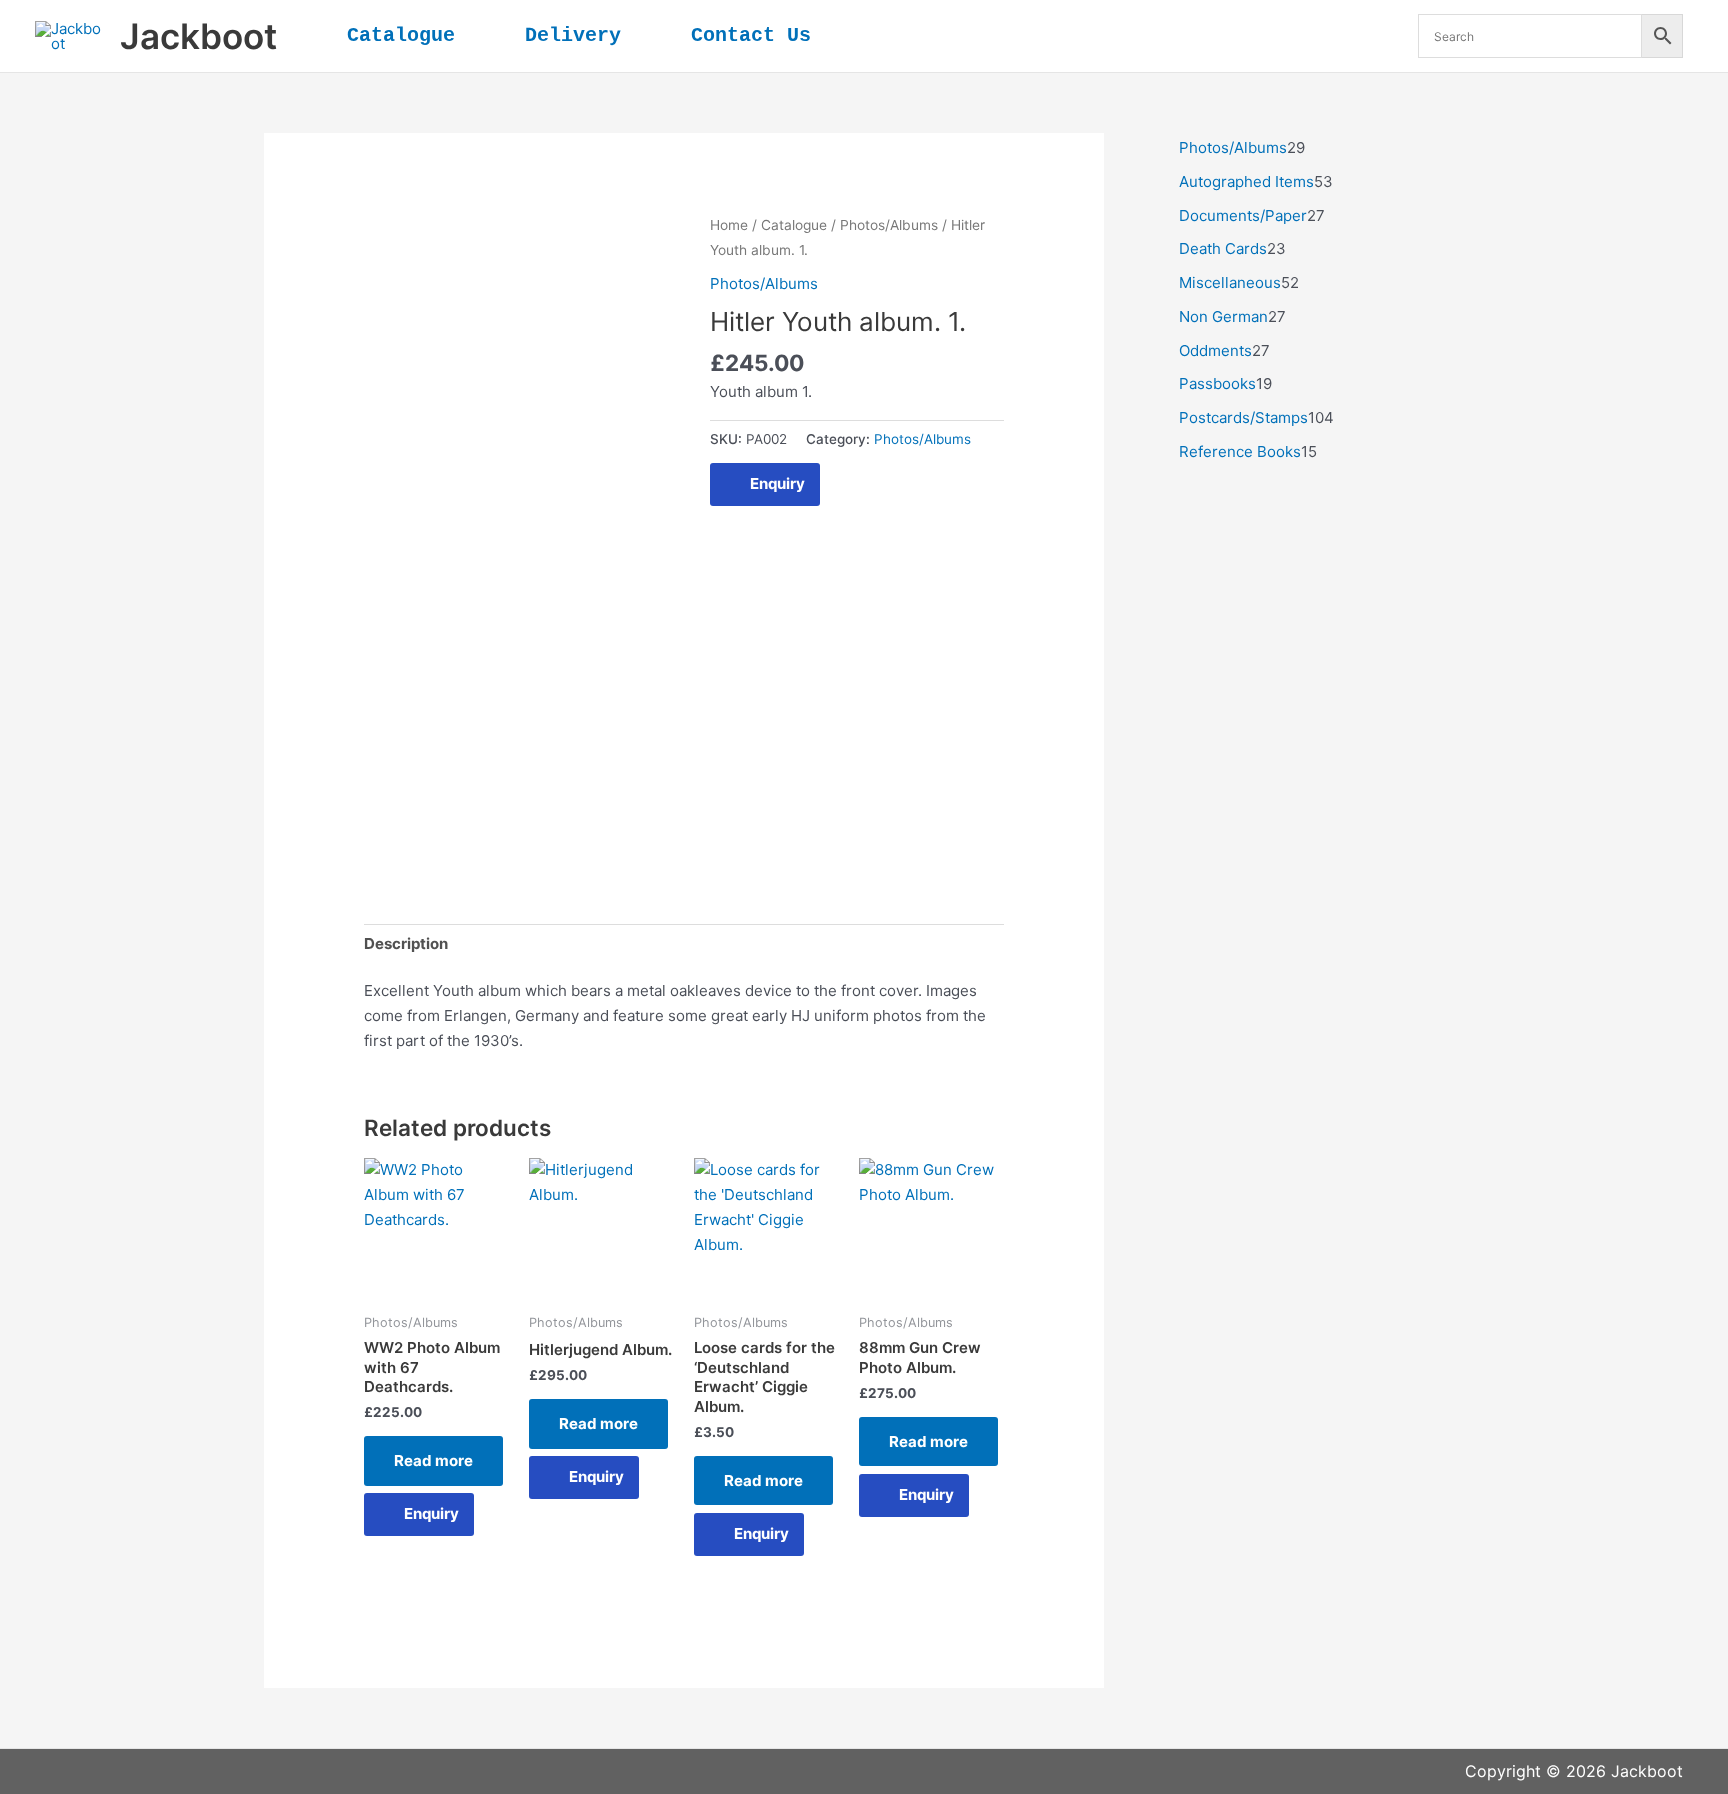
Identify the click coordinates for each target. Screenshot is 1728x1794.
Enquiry (777, 483)
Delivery (573, 35)
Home (729, 225)
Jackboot (198, 36)
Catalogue (401, 35)
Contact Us (751, 35)
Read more (433, 1460)
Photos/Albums (889, 225)
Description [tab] (406, 943)
